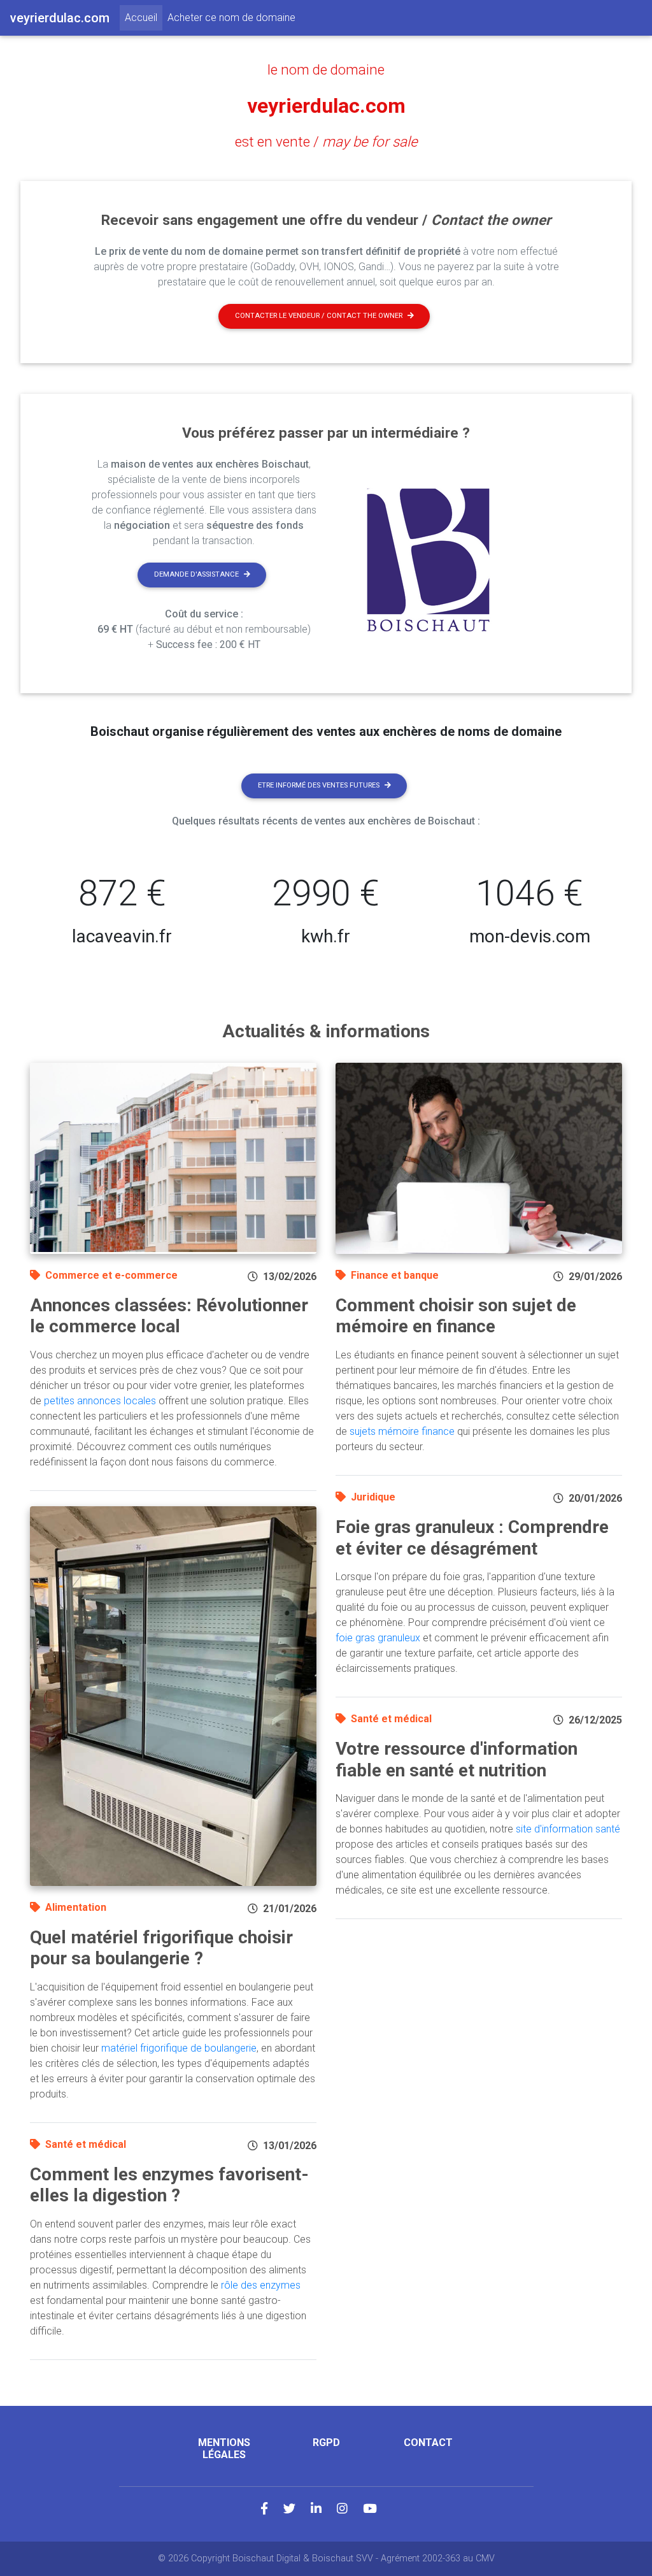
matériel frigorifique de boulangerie (179, 2048)
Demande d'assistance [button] (196, 574)
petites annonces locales (100, 1401)
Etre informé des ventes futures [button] (319, 785)
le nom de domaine (326, 69)
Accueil (144, 17)
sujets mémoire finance (402, 1431)
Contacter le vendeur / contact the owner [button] (319, 316)
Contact (428, 2443)
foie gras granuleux (378, 1638)
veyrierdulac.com (326, 106)
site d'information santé (568, 1829)
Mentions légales (224, 2449)
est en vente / (326, 141)
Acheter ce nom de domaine (231, 18)
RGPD (326, 2443)
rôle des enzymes (261, 2285)
